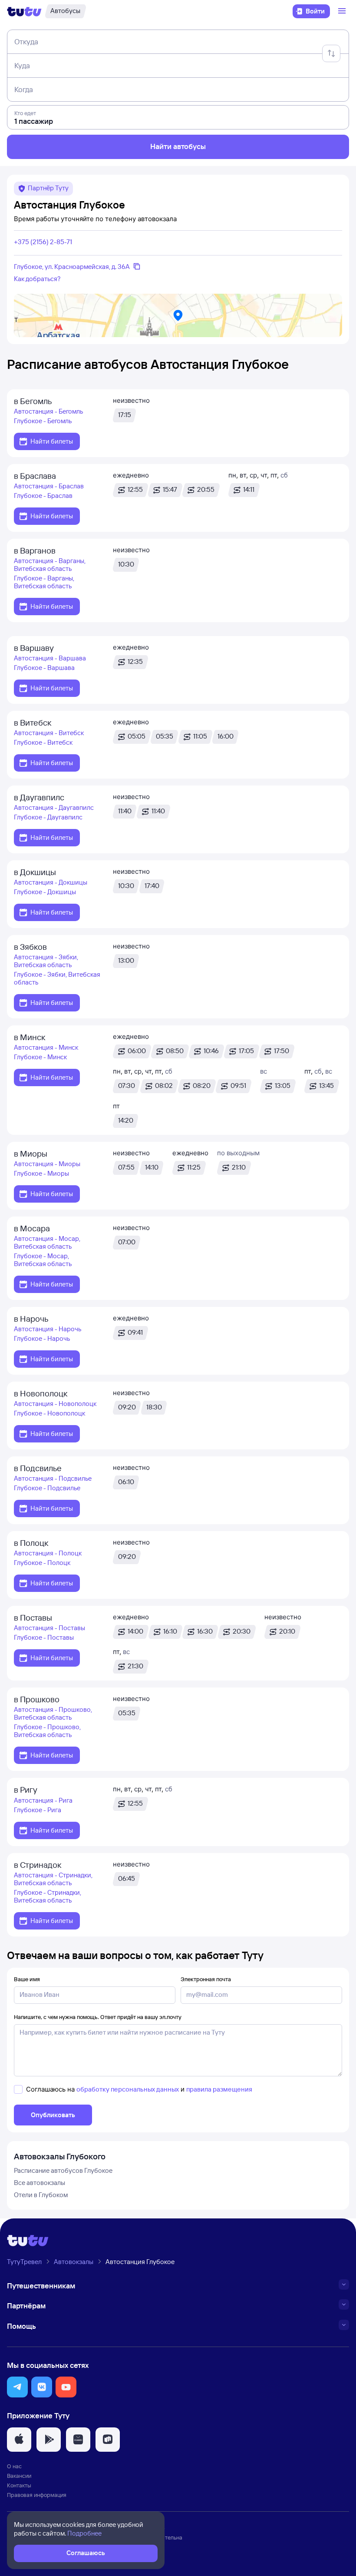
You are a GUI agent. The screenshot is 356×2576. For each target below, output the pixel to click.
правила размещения (219, 2089)
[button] (17, 2387)
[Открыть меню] (343, 11)
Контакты (19, 2485)
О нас (14, 2466)
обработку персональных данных (128, 2089)
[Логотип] (24, 11)
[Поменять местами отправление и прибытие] (331, 53)
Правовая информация (37, 2495)
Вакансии (19, 2476)
